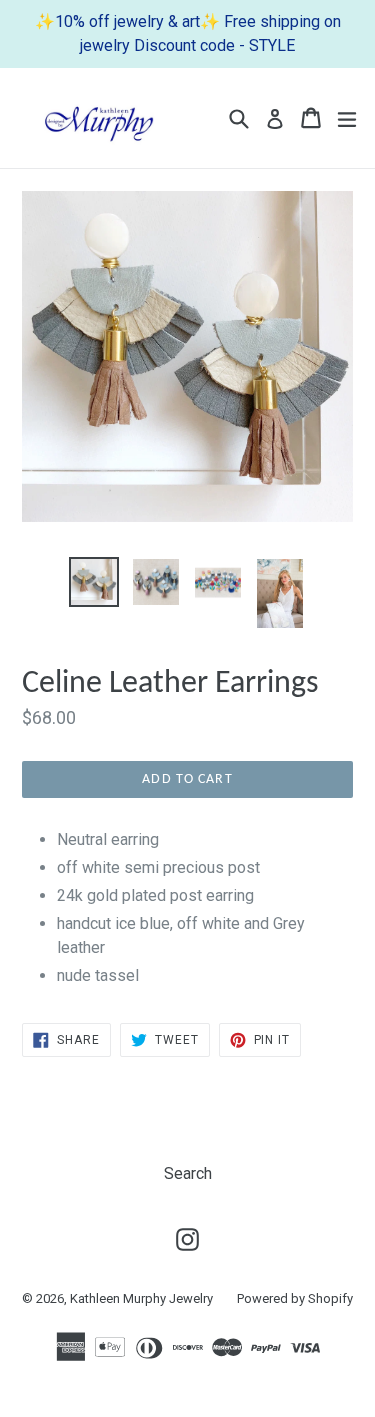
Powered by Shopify (295, 1298)
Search (188, 1173)
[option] (94, 582)
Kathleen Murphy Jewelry (141, 1298)
